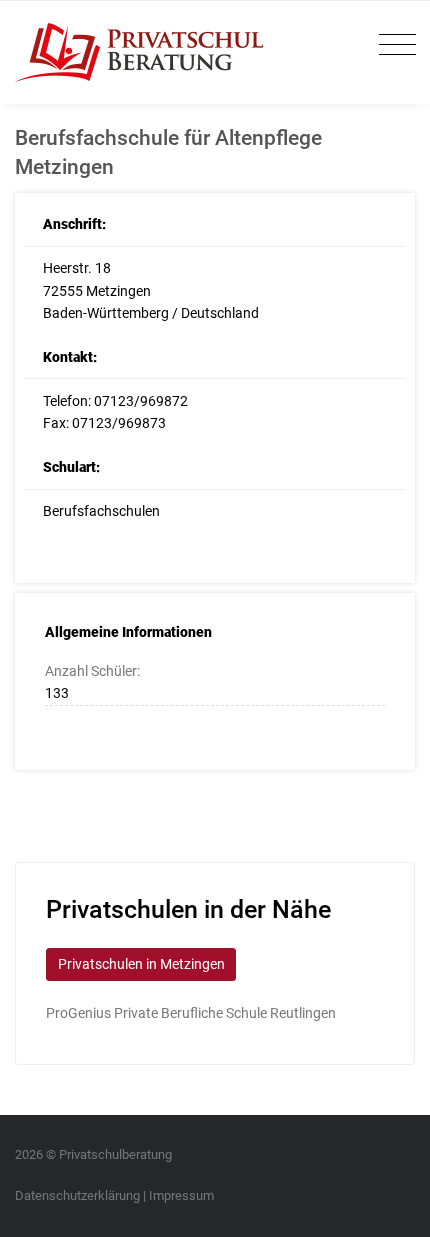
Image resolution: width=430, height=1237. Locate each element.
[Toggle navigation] (392, 45)
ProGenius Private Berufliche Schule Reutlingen (191, 1013)
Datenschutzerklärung (77, 1195)
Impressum (181, 1195)
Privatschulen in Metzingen (141, 964)
